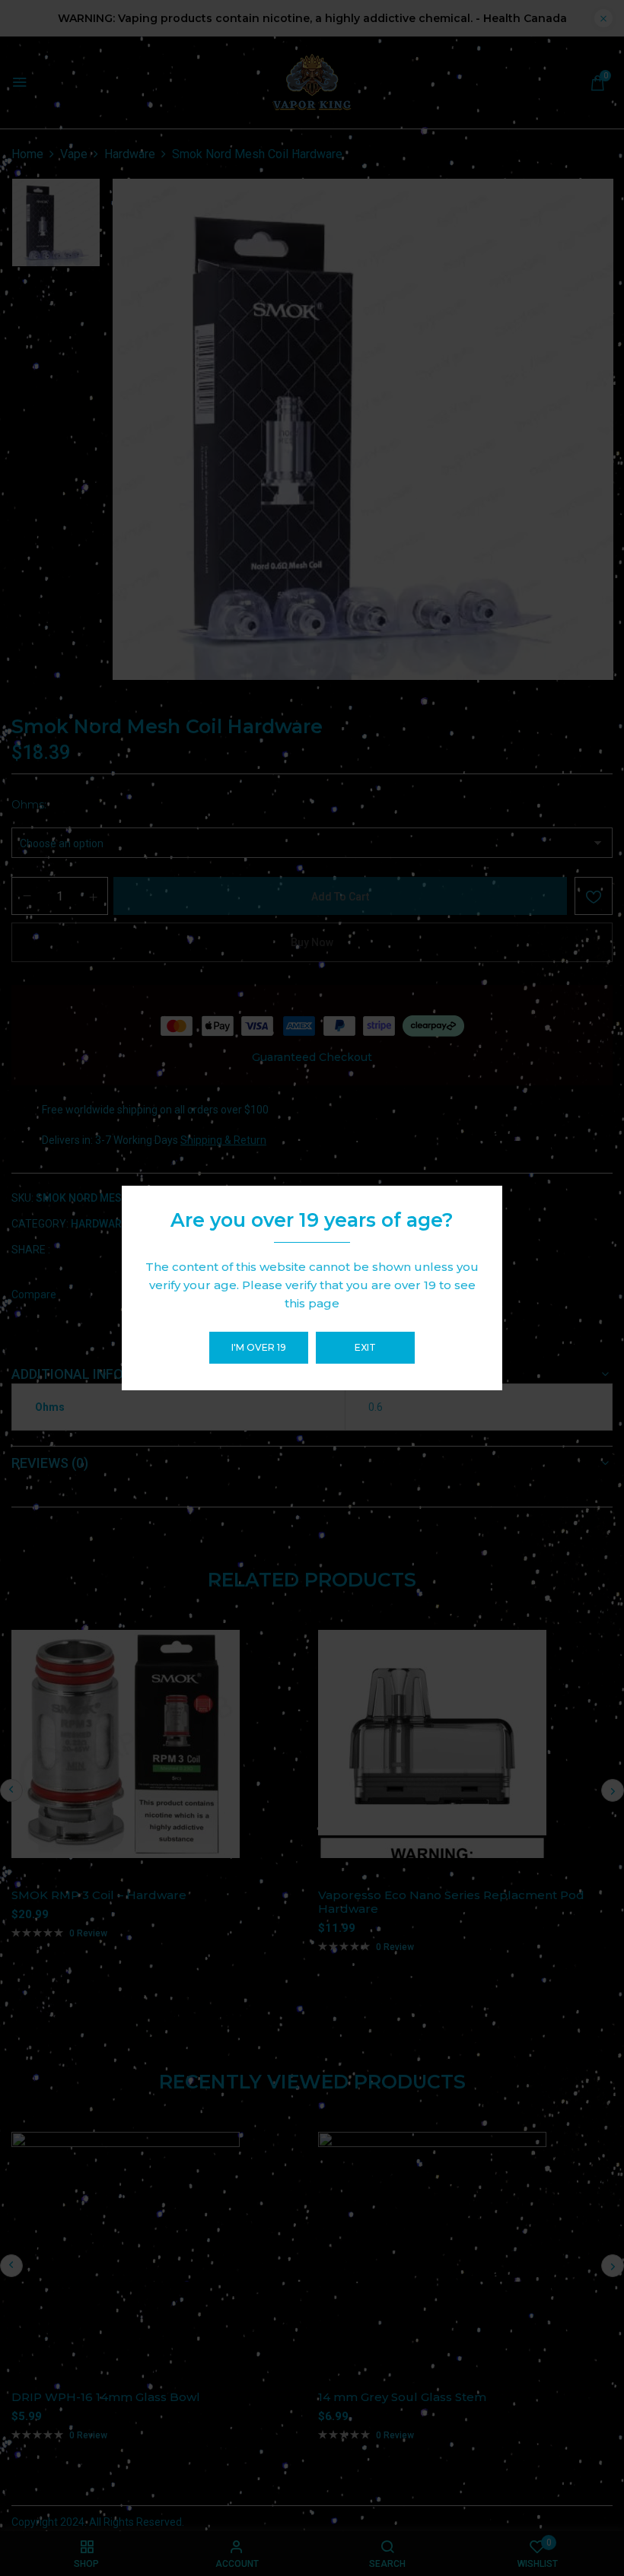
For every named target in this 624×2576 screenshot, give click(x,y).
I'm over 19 (259, 1347)
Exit (365, 1347)
